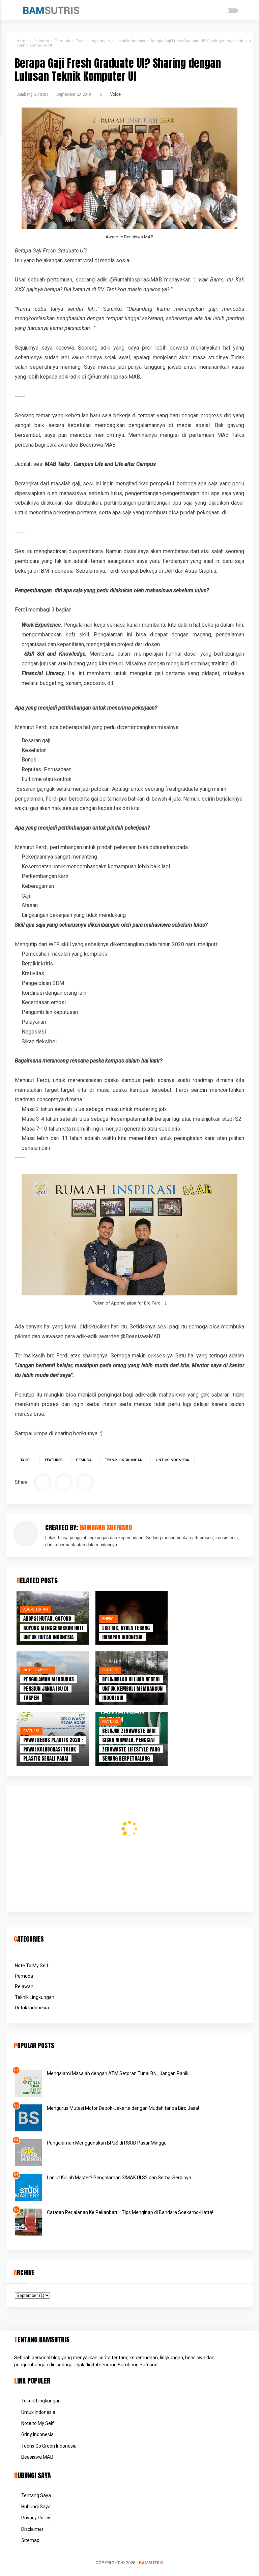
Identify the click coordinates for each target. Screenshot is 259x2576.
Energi (108, 1619)
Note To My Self (37, 1670)
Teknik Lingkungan (124, 1460)
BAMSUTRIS (151, 2563)
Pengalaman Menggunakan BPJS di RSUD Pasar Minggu (107, 2143)
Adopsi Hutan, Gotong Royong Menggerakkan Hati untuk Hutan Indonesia (53, 1628)
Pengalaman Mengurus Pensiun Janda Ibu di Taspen (49, 1688)
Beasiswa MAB (37, 2457)
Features (54, 1460)
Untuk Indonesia (172, 1460)
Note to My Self (38, 2423)
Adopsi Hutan (36, 1609)
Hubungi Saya (36, 2507)
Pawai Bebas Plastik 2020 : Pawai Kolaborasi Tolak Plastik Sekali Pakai (53, 1749)
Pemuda (84, 1460)
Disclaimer (32, 2529)
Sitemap (30, 2540)
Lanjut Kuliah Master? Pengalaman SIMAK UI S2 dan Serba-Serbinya (119, 2178)
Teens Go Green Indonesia (49, 2446)
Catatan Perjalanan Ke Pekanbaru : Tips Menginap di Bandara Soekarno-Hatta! (130, 2212)
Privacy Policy (36, 2518)
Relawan (24, 1986)
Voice (115, 94)
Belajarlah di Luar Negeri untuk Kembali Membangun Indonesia (132, 1688)
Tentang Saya (36, 2495)
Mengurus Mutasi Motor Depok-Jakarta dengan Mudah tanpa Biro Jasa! (123, 2108)
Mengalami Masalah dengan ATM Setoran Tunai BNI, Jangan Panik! (118, 2073)
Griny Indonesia (37, 2434)
